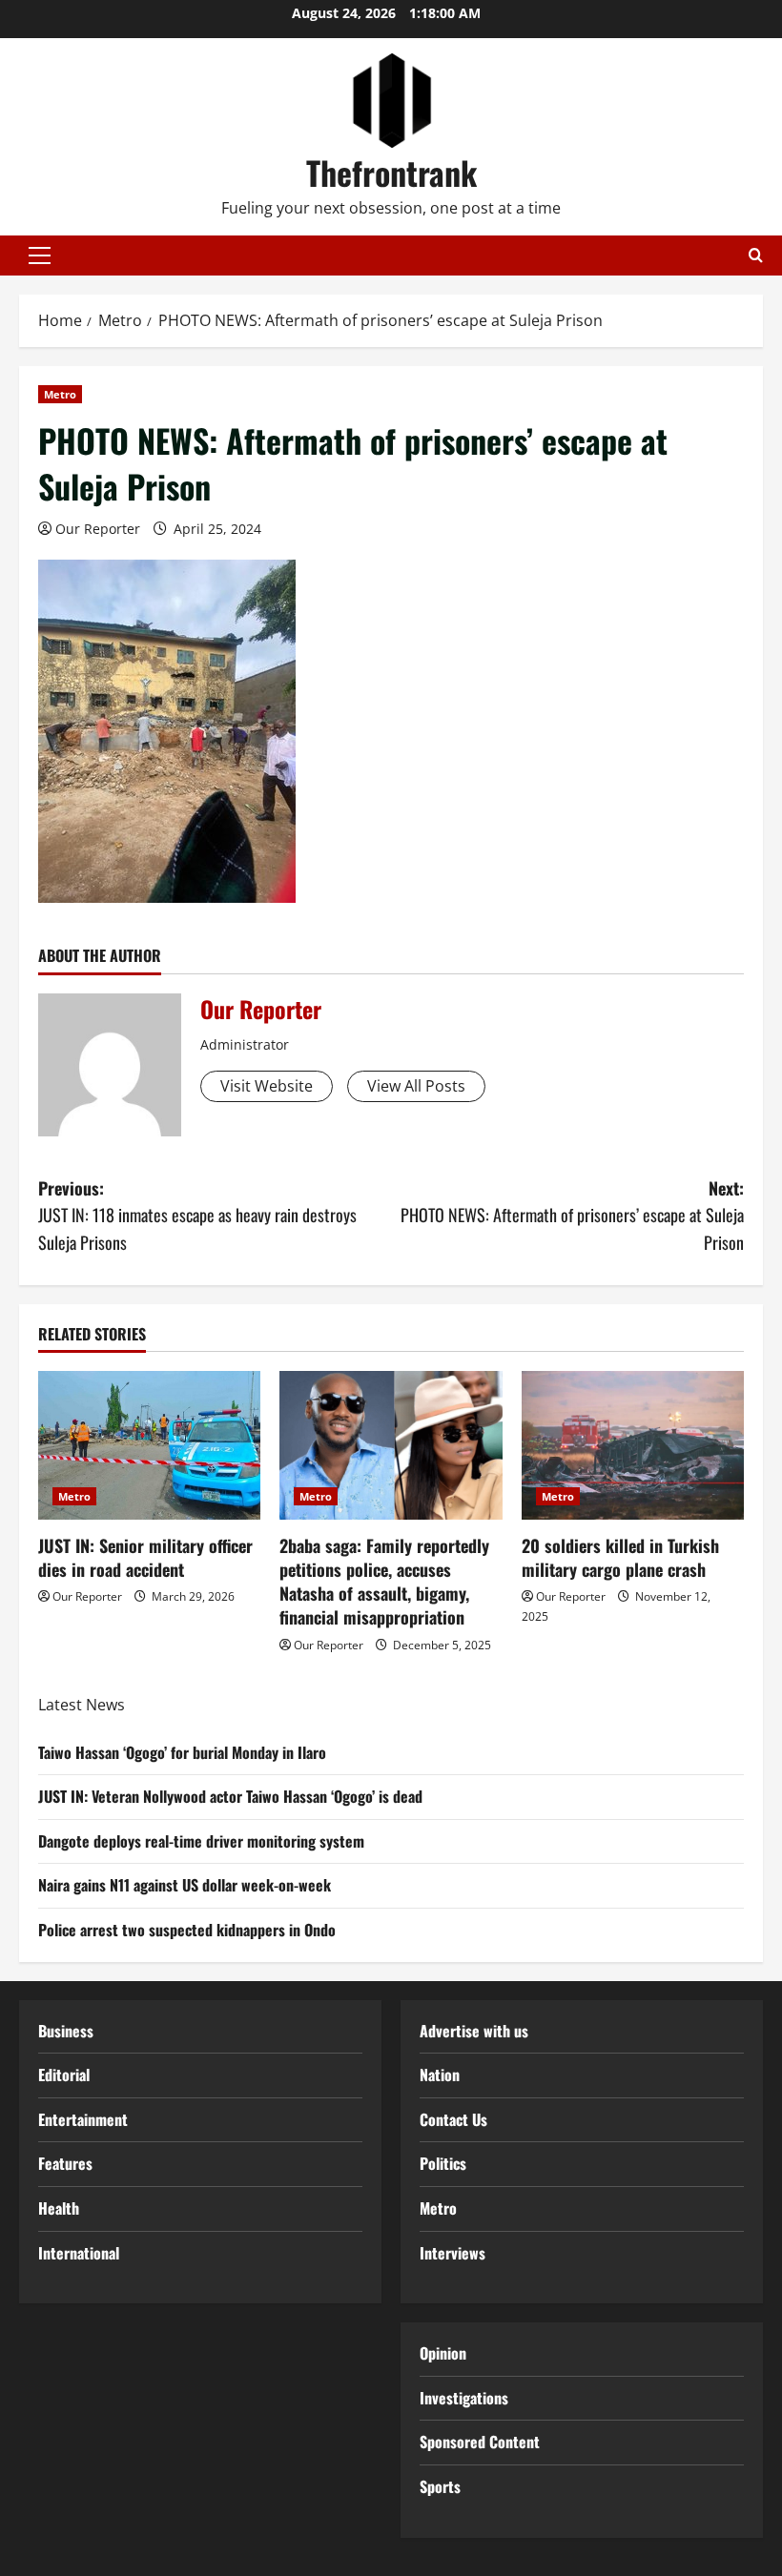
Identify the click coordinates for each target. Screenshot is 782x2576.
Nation (440, 2075)
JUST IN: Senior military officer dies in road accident (145, 1557)
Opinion (443, 2353)
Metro (60, 394)
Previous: (197, 1216)
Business (66, 2031)
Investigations (464, 2398)
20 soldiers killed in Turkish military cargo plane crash (620, 1557)
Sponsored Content (480, 2442)
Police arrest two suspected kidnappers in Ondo (187, 1930)
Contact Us (453, 2119)
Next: (572, 1216)
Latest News (82, 1705)
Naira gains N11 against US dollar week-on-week (185, 1885)
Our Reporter (98, 529)
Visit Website (267, 1086)
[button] (40, 256)
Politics (443, 2163)
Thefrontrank (391, 172)
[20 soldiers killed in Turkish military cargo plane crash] (633, 1445)
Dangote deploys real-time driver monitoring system (201, 1841)
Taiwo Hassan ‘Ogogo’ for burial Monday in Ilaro (182, 1752)
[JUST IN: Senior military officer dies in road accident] (149, 1445)
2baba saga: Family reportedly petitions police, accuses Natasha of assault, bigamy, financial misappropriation (384, 1582)
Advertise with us (474, 2031)
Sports (440, 2486)
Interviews (453, 2253)
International (79, 2253)
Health (59, 2208)
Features (65, 2163)
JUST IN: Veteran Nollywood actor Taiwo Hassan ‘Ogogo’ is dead (230, 1796)
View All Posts (416, 1086)
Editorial (64, 2075)
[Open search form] (756, 255)
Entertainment (83, 2119)
